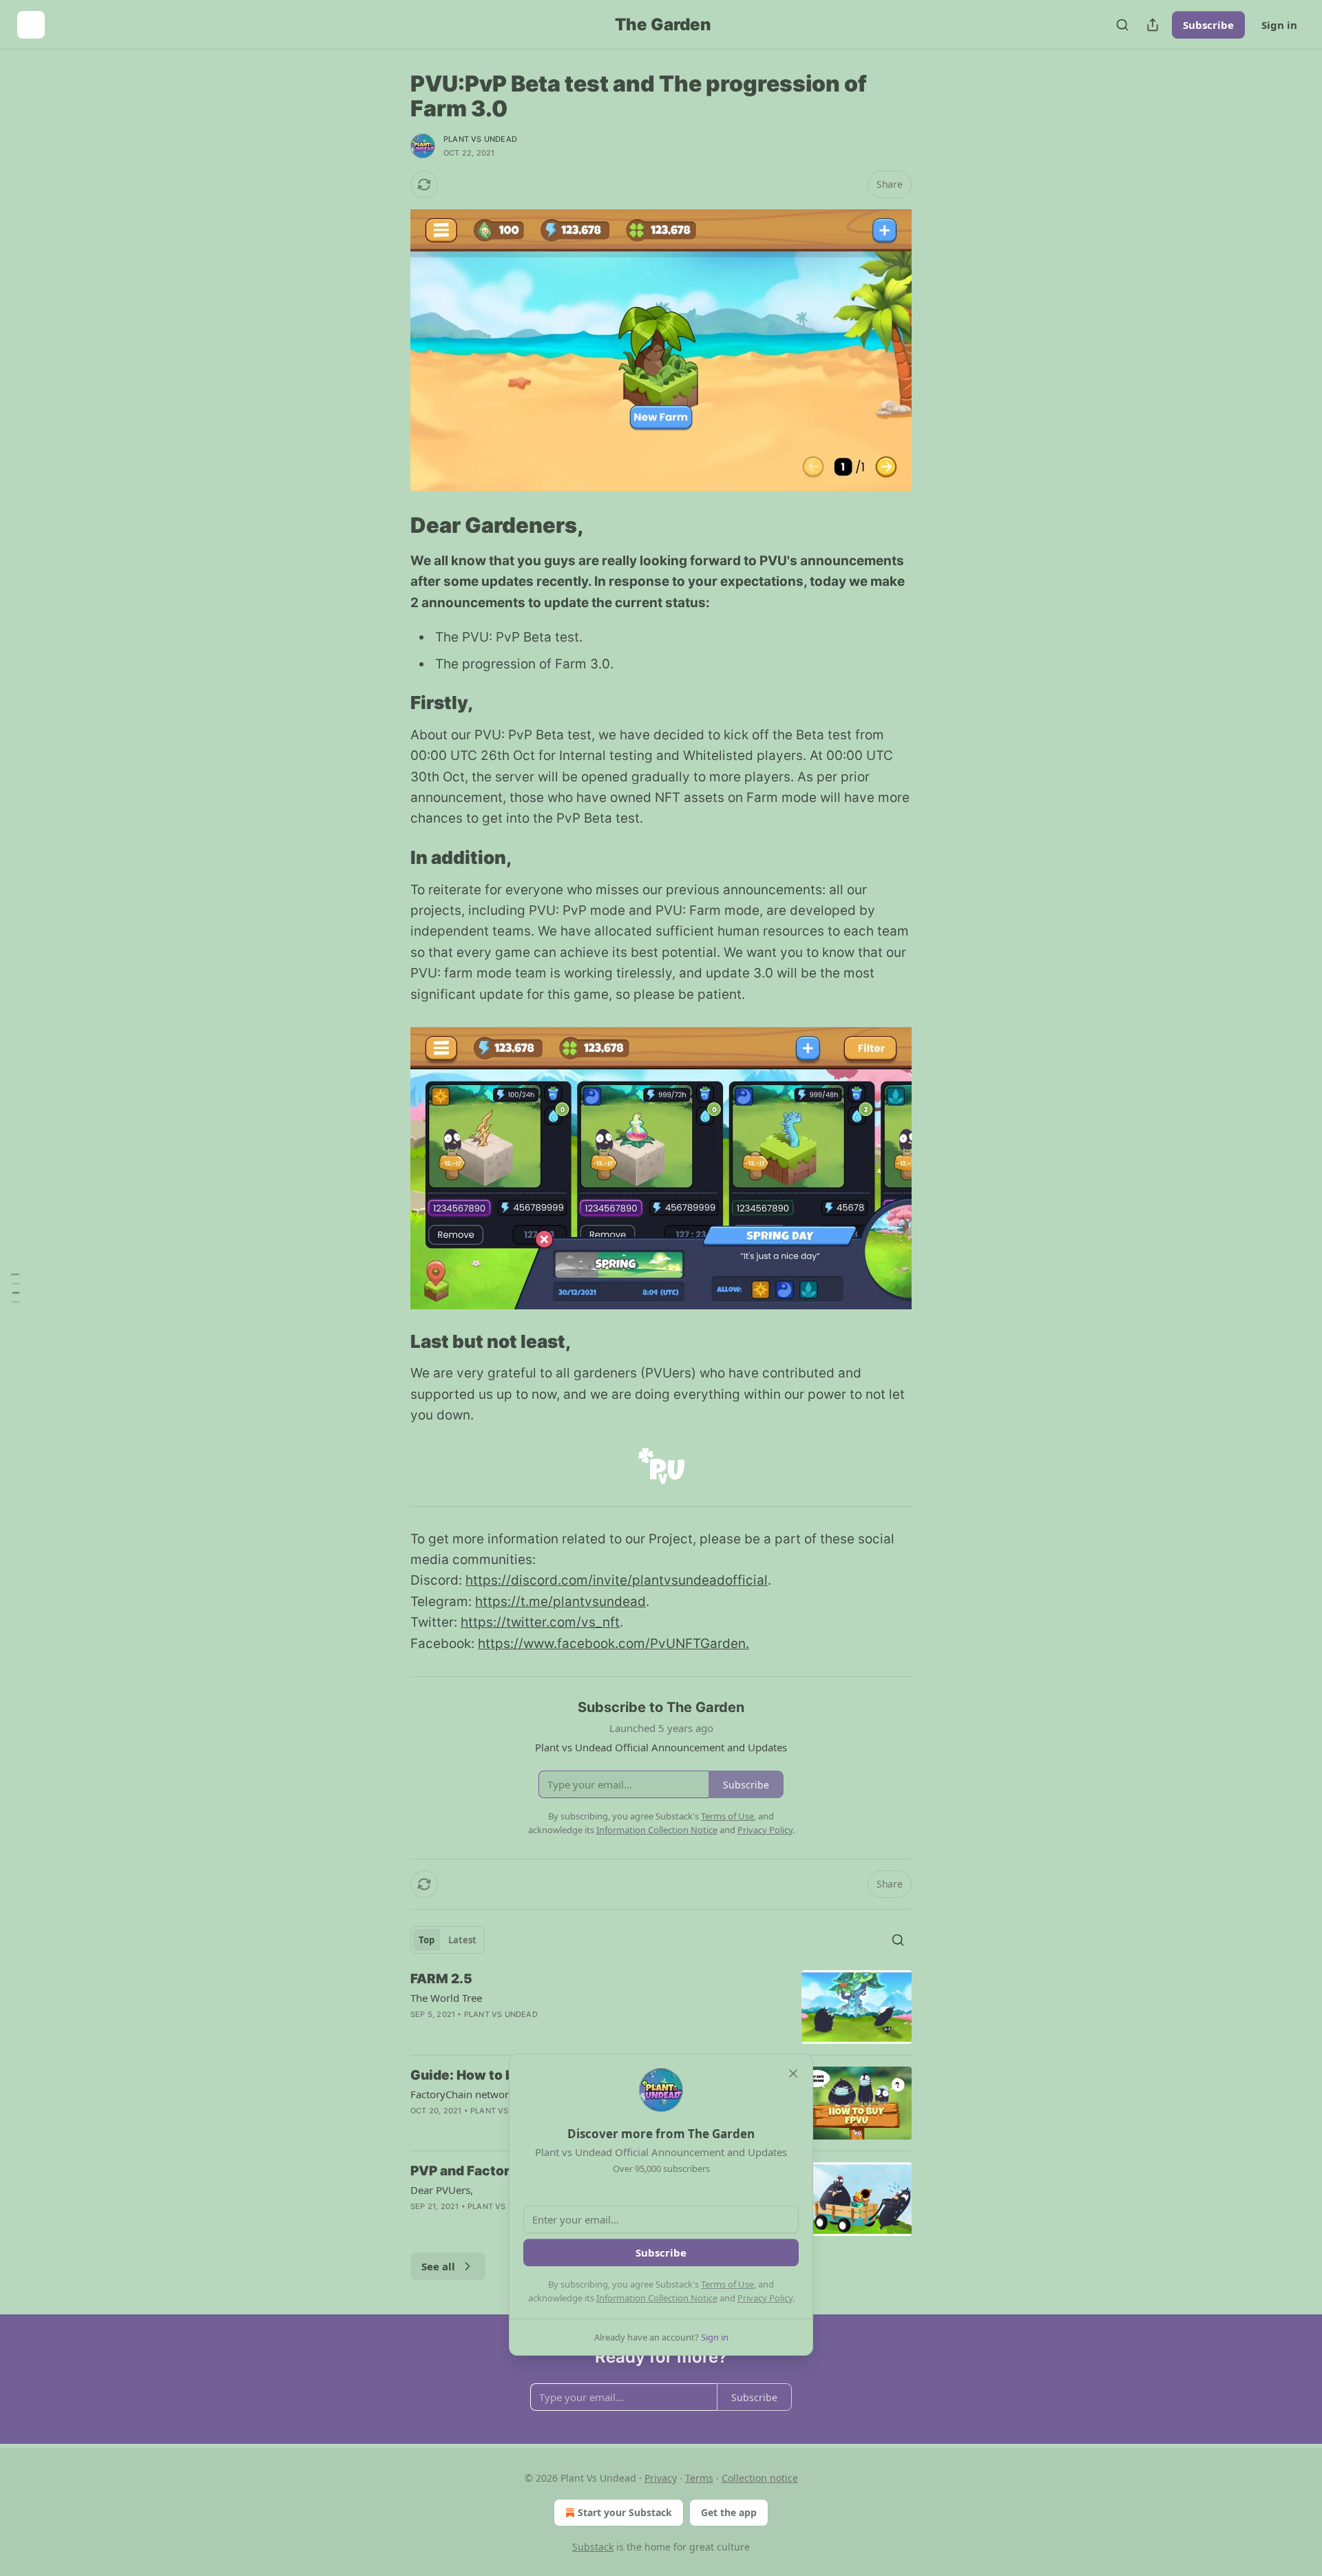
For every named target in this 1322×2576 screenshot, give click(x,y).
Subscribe (1208, 25)
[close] (793, 2073)
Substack (593, 2547)
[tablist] (448, 1940)
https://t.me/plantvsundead (560, 1602)
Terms (699, 2478)
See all (438, 2266)
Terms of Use (727, 2284)
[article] (661, 2007)
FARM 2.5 (441, 1979)
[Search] (1122, 25)
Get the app (729, 2512)
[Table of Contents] (15, 1288)
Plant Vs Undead (480, 139)
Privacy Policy (765, 2298)
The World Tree (446, 1998)
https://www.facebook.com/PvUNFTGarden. (613, 1644)
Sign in (1279, 25)
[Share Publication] (1153, 25)
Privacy (661, 2478)
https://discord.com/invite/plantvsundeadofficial (617, 1580)
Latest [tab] (462, 1940)
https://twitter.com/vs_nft (540, 1622)
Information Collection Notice (657, 2298)
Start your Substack (625, 2512)
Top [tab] (427, 1940)
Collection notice (760, 2478)
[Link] (391, 525)
